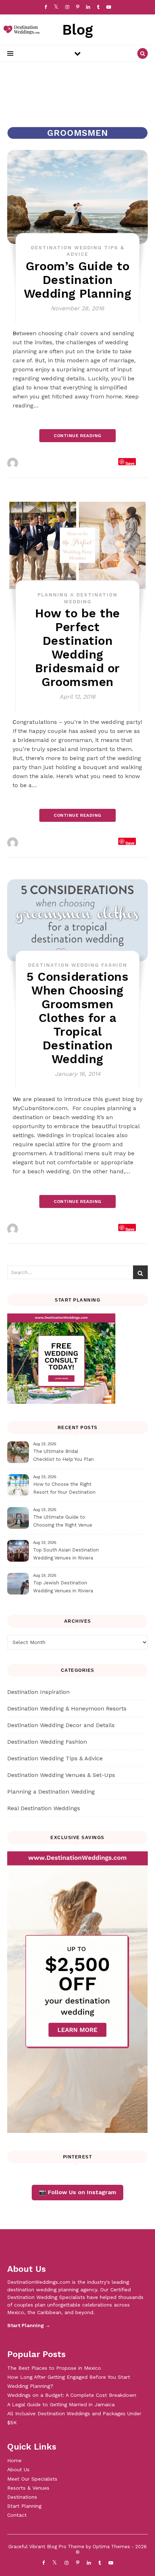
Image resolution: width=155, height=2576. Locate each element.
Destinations (22, 2497)
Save (130, 463)
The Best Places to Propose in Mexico (54, 2368)
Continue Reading (77, 436)
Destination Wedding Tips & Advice (55, 1758)
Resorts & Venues (28, 2488)
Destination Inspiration (38, 1692)
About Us (18, 2469)
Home (14, 2460)
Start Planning (24, 2506)
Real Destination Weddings (44, 1808)
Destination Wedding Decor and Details (61, 1725)
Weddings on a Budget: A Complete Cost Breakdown (72, 2395)
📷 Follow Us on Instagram (77, 2192)
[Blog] (20, 30)
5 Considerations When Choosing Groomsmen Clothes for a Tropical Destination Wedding (77, 1018)
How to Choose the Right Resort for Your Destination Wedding (64, 1489)
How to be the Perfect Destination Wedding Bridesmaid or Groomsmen (77, 648)
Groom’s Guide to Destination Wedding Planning (77, 280)
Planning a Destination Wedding (51, 1792)
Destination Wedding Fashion (78, 965)
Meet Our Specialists (32, 2479)
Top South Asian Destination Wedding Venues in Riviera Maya (66, 1555)
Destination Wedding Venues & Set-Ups (61, 1775)
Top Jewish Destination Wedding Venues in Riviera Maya (63, 1588)
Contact (17, 2515)
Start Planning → (29, 2325)
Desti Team (36, 463)
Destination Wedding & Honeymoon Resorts (67, 1708)
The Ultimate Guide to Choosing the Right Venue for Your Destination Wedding (67, 1522)
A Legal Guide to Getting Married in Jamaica (61, 2404)
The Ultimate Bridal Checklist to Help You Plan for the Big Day (63, 1456)
